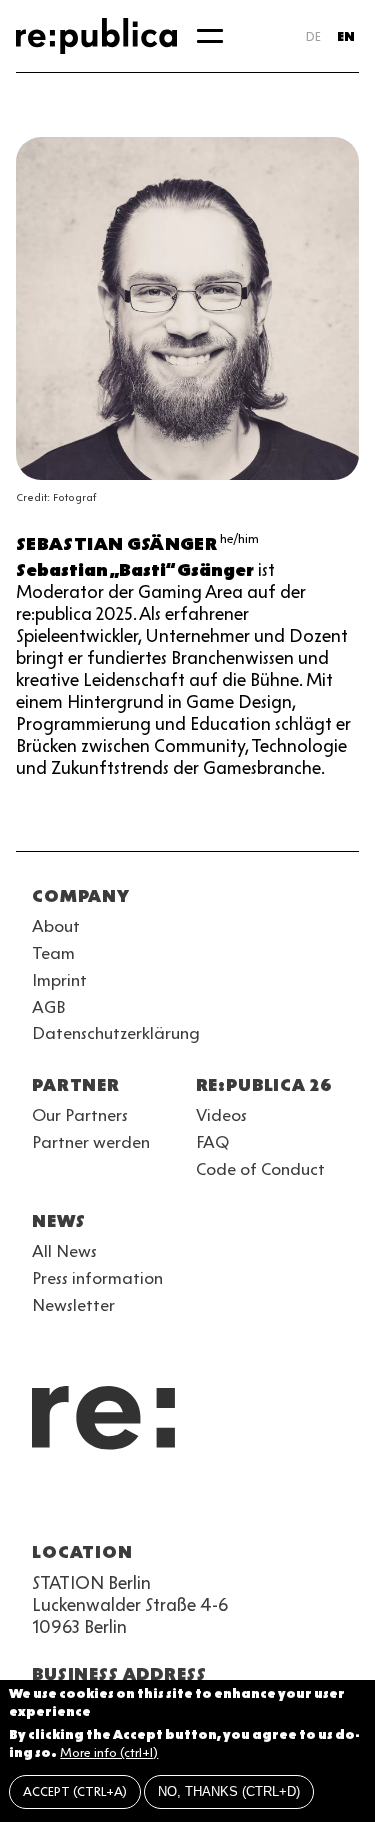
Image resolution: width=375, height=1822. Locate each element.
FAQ (212, 1142)
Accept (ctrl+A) (75, 1791)
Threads (260, 1504)
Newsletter (73, 1305)
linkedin (188, 1504)
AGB (49, 1007)
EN (346, 36)
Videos (221, 1115)
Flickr (224, 1504)
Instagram (80, 1504)
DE (313, 36)
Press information (97, 1278)
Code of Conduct (260, 1169)
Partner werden (91, 1142)
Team (53, 953)
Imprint (59, 980)
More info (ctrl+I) (109, 1752)
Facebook (296, 1504)
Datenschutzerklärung (116, 1033)
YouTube (44, 1504)
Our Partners (80, 1115)
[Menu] (210, 36)
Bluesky (116, 1504)
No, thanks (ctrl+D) (229, 1791)
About (56, 926)
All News (64, 1251)
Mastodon (152, 1504)
